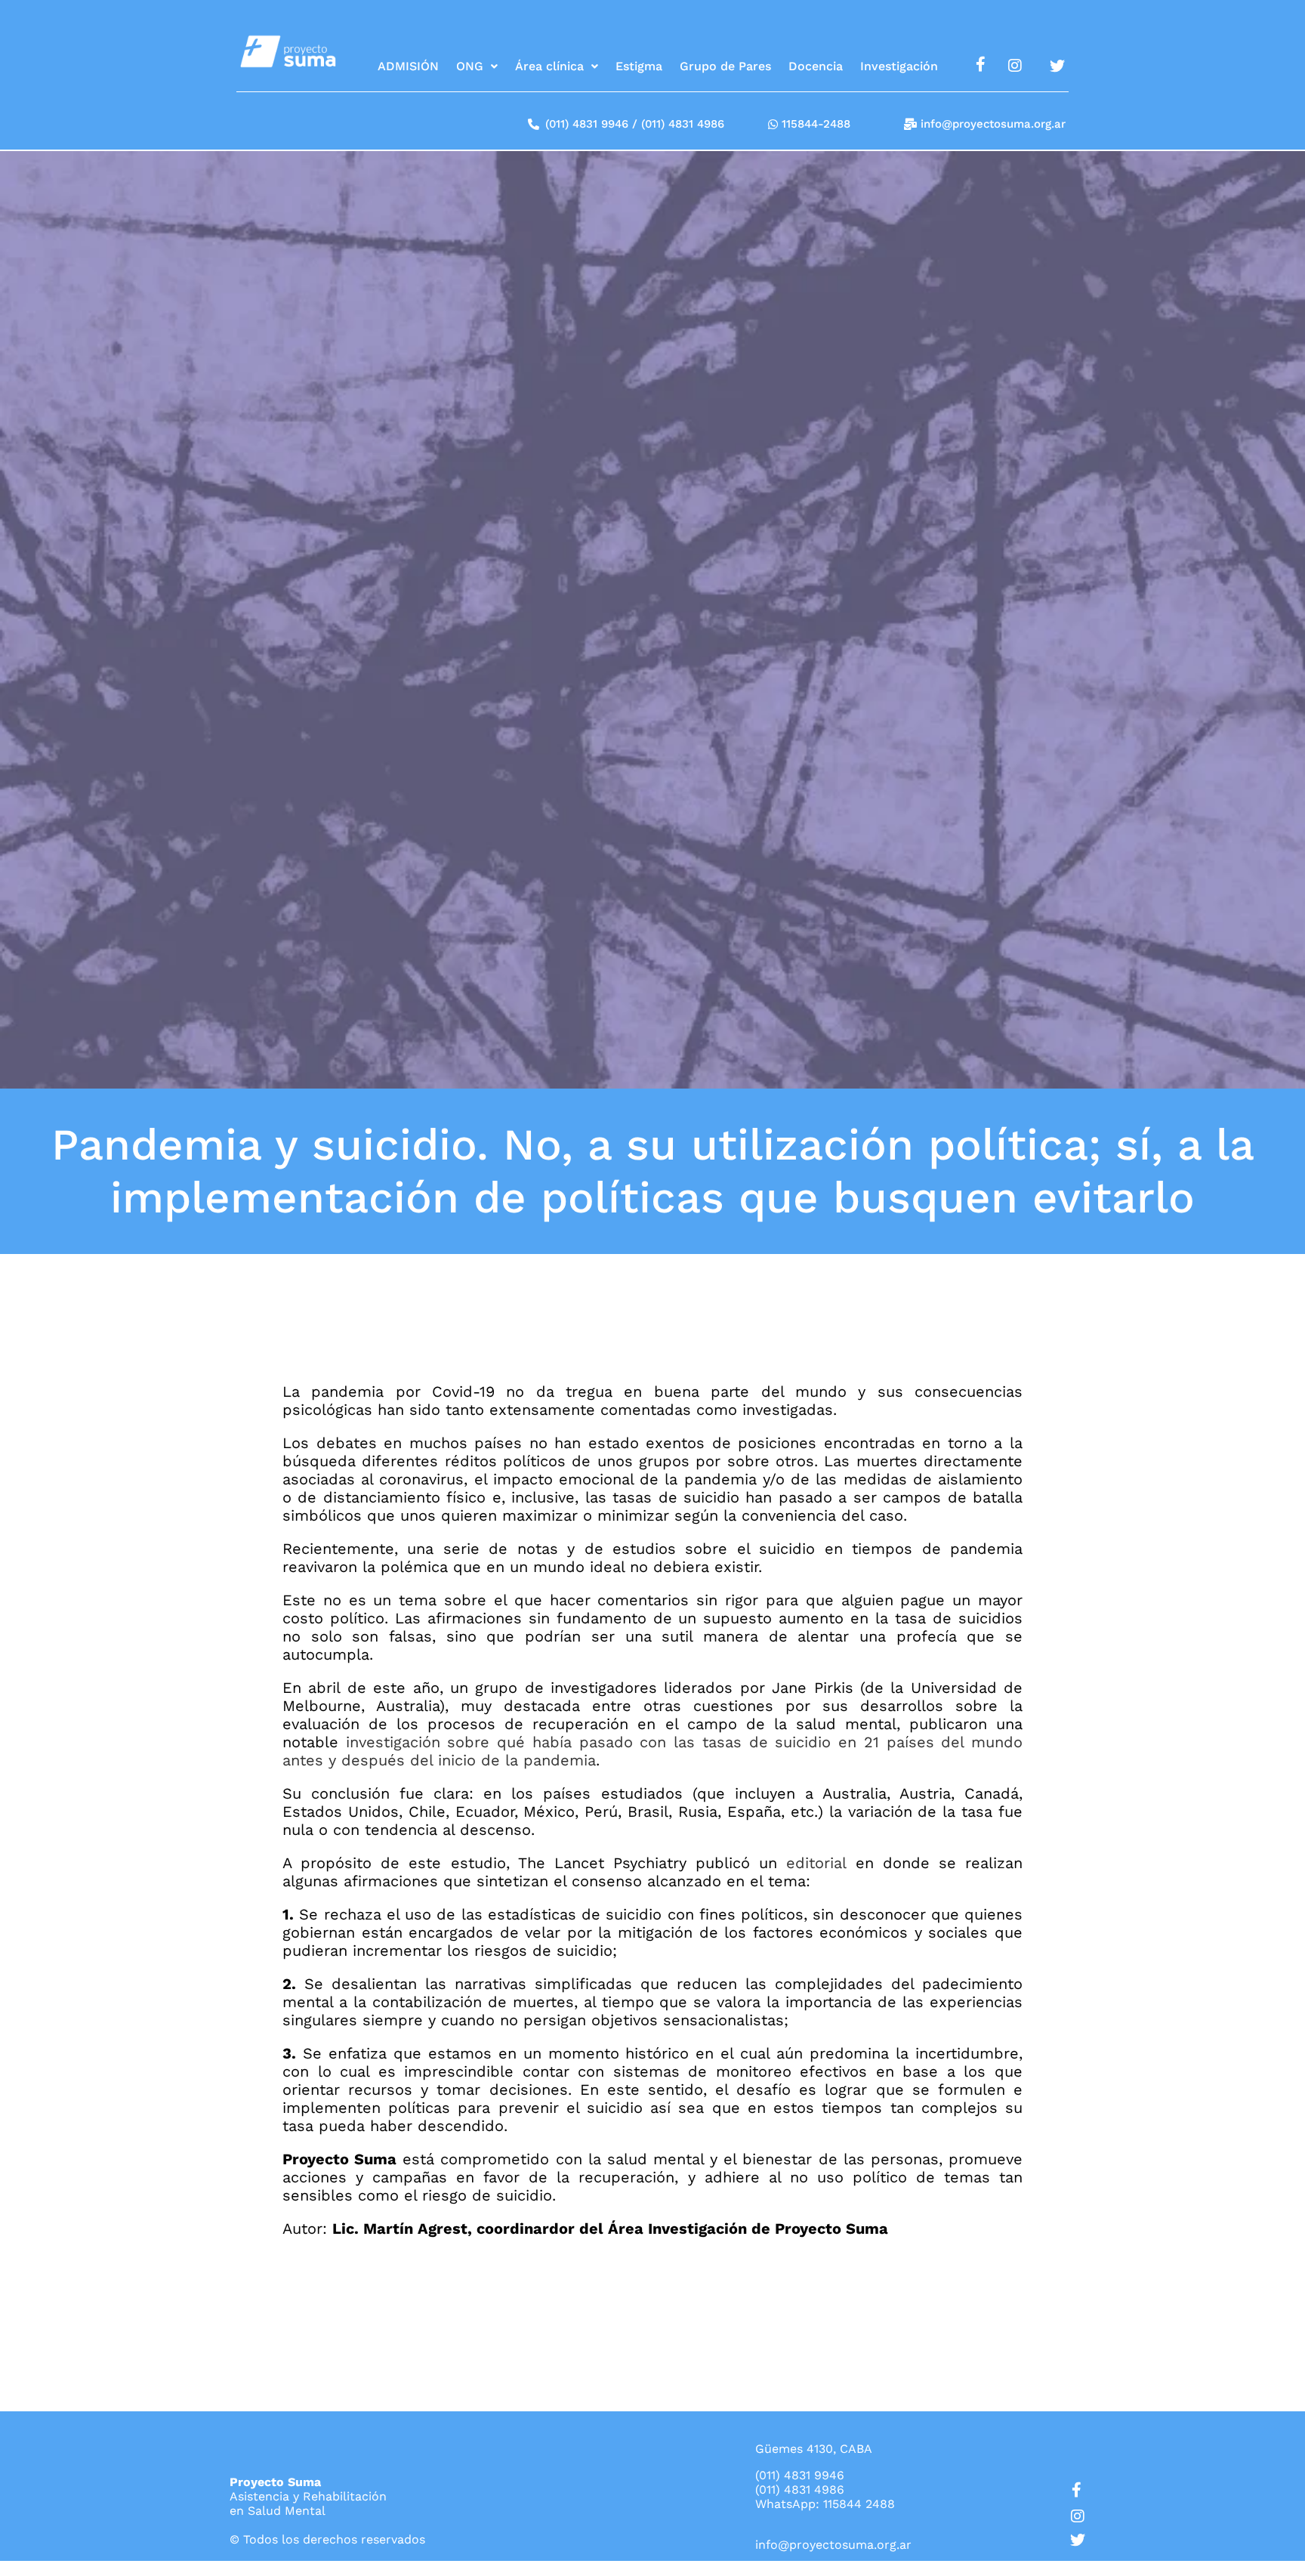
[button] (477, 66)
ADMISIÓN (408, 66)
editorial (816, 1863)
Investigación (899, 66)
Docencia (816, 66)
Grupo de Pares (725, 66)
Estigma (639, 66)
